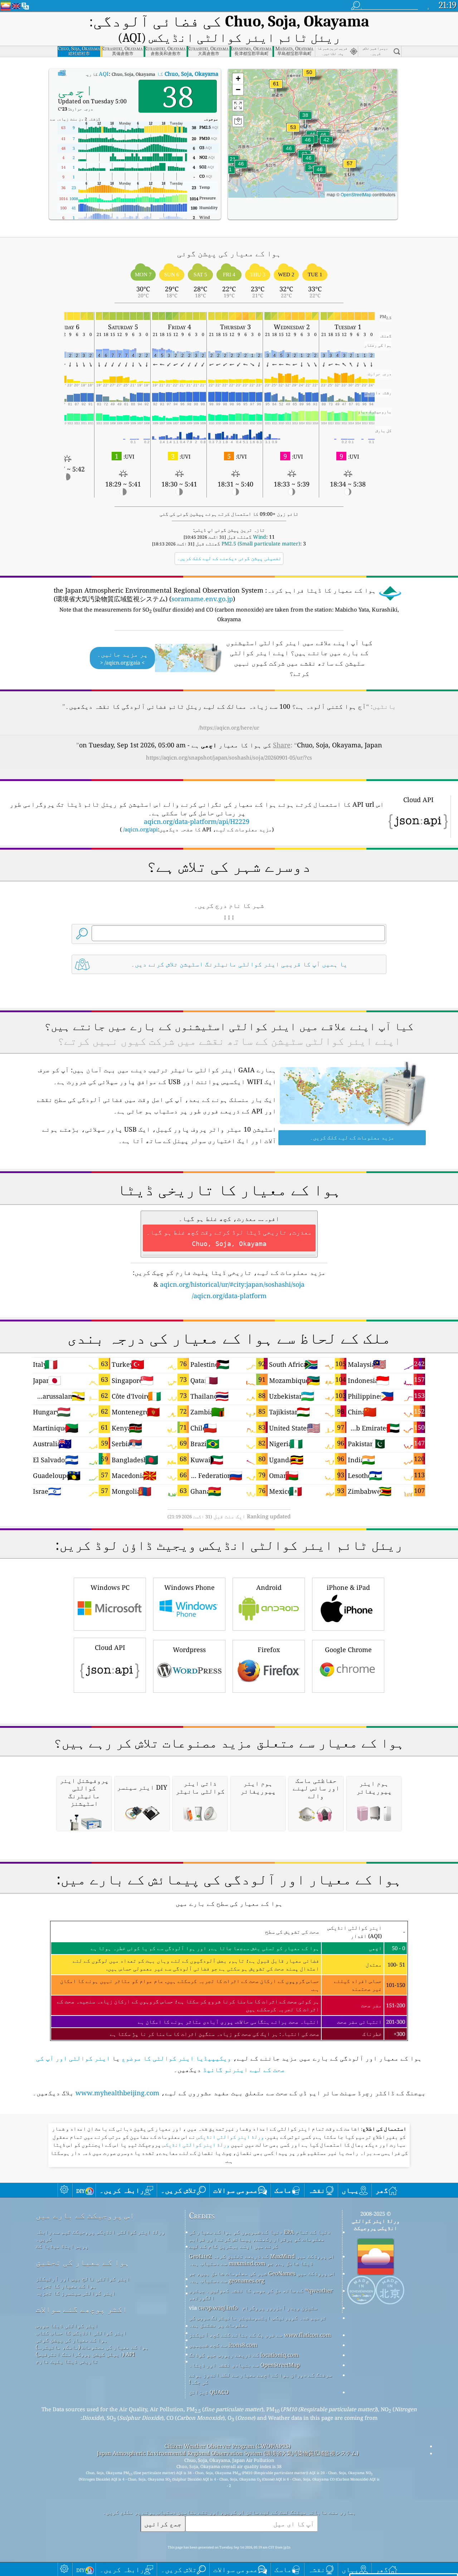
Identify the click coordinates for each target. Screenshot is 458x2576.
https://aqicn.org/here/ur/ (229, 728)
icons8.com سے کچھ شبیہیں (223, 2345)
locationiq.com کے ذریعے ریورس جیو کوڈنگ (244, 2355)
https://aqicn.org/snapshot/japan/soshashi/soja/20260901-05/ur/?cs (229, 757)
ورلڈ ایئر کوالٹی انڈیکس (230, 2137)
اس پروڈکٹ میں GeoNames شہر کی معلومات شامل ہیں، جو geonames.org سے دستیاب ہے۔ (262, 2277)
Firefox (269, 1650)
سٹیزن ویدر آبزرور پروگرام (280, 2308)
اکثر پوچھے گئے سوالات (82, 2309)
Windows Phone (189, 1587)
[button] (276, 88)
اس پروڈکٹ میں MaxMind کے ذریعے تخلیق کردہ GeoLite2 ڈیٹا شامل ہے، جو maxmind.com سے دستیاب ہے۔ (262, 2260)
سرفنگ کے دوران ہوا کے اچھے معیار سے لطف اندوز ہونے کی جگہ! (260, 2378)
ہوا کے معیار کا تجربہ (66, 2286)
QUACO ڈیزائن (209, 2392)
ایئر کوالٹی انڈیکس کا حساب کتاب (81, 2333)
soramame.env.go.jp (202, 599)
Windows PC (110, 1587)
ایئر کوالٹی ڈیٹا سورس (67, 2325)
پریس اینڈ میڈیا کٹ (62, 2246)
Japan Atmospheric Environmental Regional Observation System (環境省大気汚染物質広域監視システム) (228, 2453)
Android (269, 1587)
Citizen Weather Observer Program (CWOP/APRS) (228, 2446)
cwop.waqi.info (218, 2308)
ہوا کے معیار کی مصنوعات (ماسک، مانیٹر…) (92, 2347)
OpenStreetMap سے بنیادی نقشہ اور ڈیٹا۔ (244, 2365)
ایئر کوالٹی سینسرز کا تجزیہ (76, 2293)
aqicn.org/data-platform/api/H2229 (197, 821)
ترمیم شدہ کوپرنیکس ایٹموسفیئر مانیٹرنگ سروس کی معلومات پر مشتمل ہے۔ (258, 2321)
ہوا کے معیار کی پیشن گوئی (72, 2340)
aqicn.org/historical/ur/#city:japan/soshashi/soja (232, 1284)
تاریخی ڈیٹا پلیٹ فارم (67, 2361)
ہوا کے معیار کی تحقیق (83, 2262)
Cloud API (110, 1647)
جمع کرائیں (163, 2524)
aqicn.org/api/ (140, 829)
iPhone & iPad (348, 1587)
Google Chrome (348, 1650)
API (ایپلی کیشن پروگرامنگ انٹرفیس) (85, 2354)
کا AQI (159, 74)
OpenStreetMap (356, 194)
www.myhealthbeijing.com (117, 2093)
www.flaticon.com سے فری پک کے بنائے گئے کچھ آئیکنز (260, 2335)
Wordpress (189, 1650)
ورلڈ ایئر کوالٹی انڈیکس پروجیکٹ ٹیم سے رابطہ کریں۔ (100, 2235)
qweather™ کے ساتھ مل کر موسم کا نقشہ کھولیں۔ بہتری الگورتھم (261, 2294)
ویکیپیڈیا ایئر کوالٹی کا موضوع (176, 2058)
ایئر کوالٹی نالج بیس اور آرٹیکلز (83, 2279)
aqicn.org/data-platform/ (229, 1296)
